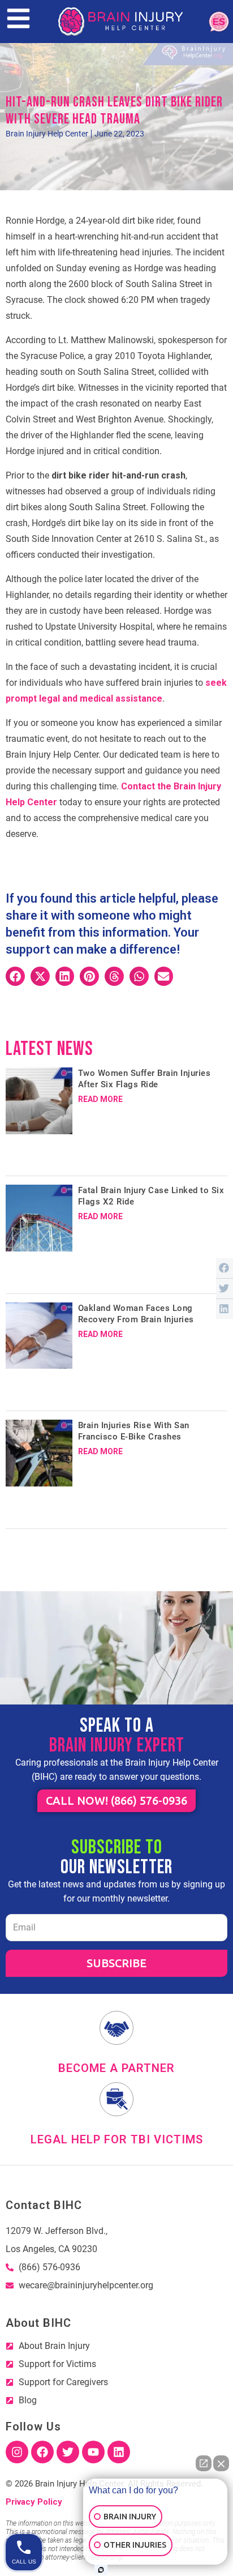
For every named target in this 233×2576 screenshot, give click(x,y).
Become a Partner (116, 2068)
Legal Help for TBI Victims (117, 2139)
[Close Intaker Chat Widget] (221, 2463)
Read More (100, 1099)
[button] (15, 976)
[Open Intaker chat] (101, 2570)
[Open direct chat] (204, 2463)
